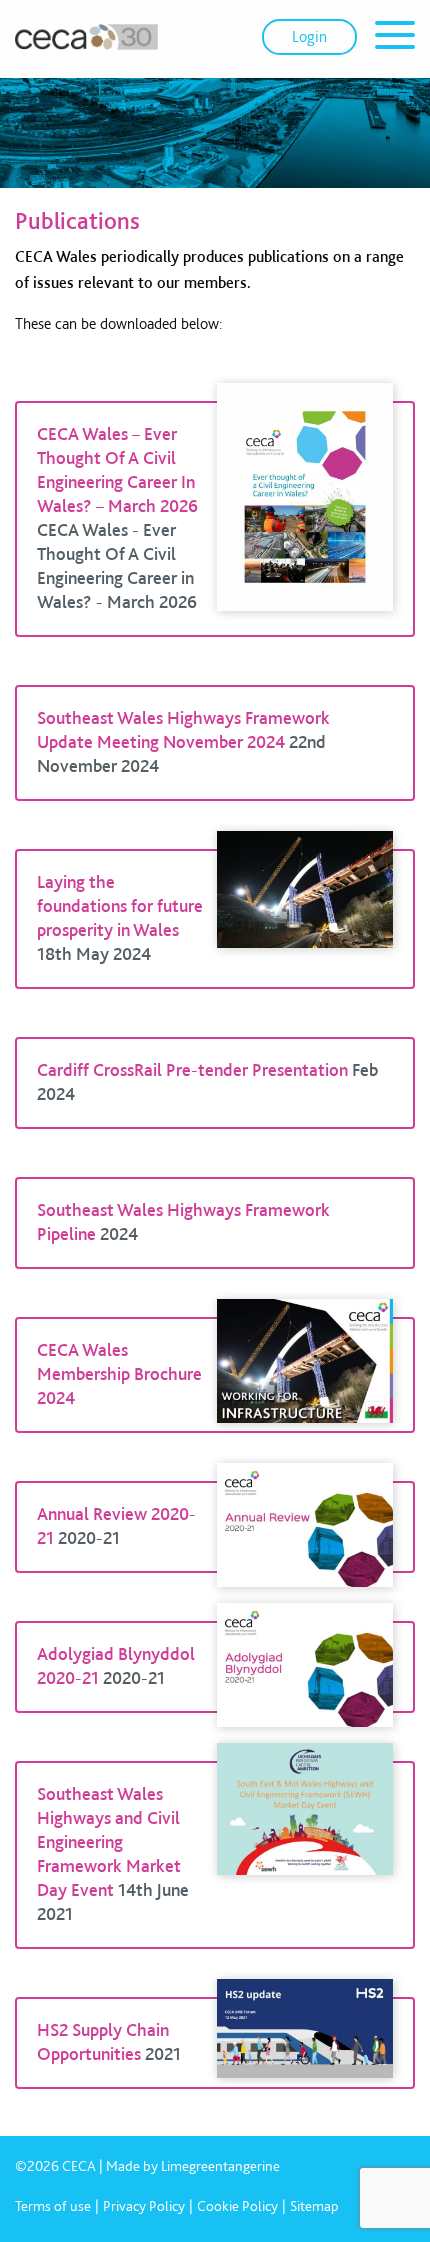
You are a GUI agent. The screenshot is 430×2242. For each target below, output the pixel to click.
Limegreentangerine (220, 2166)
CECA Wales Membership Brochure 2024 (119, 1373)
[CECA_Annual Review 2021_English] (305, 1527)
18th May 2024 (94, 953)
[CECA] (86, 37)
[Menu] (395, 38)
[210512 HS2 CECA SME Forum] (305, 2043)
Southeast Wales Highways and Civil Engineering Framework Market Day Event (109, 1841)
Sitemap (314, 2206)
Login (309, 36)
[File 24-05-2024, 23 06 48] (305, 919)
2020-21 (89, 1537)
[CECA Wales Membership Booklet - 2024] (305, 1375)
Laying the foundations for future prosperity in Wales (120, 905)
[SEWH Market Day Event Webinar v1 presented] (305, 1855)
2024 (119, 1233)
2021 (163, 2053)
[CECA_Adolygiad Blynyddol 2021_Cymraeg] (305, 1667)
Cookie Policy (237, 2206)
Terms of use (53, 2206)
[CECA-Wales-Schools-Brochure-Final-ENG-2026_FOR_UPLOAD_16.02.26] (305, 519)
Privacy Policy (144, 2206)
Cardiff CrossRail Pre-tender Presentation (192, 1069)
